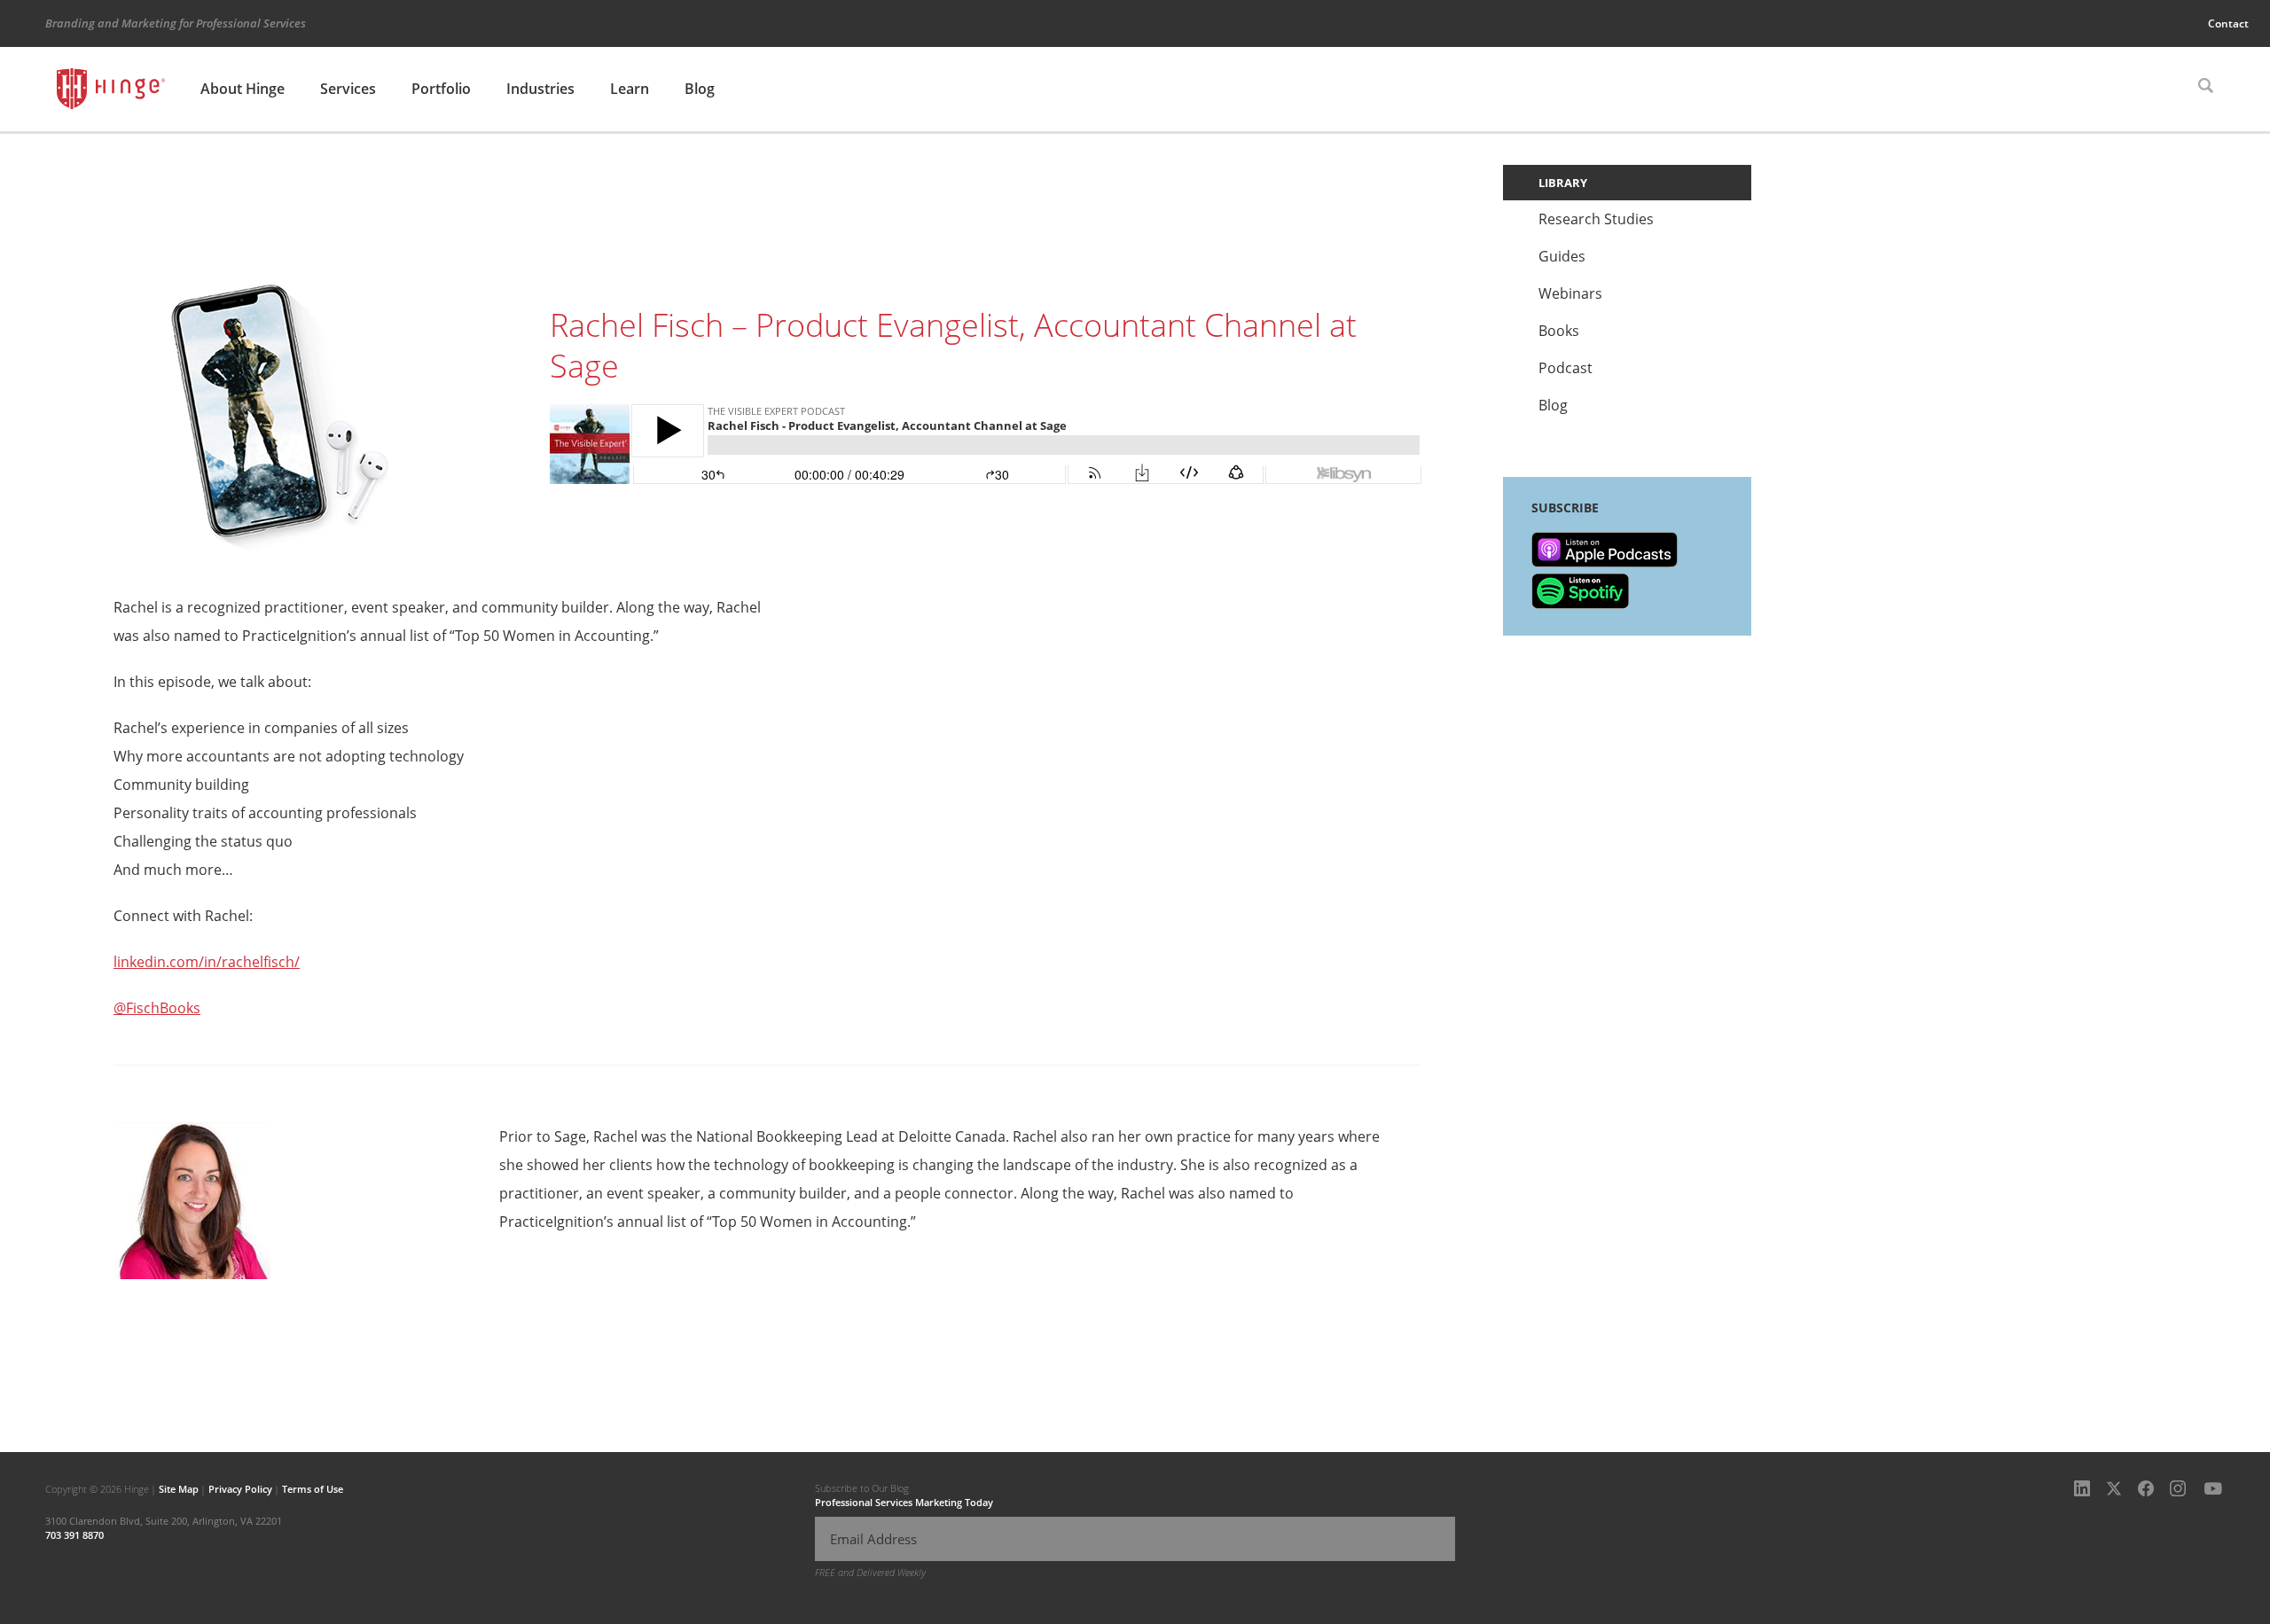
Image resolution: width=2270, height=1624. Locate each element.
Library (1563, 183)
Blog (700, 89)
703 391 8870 (74, 1535)
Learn (630, 89)
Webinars (1570, 293)
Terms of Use (313, 1489)
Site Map (179, 1489)
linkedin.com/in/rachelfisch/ (207, 962)
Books (1559, 331)
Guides (1562, 256)
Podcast (1566, 368)
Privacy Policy (240, 1489)
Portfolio (441, 89)
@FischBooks (157, 1008)
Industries (540, 89)
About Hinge (243, 89)
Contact (2228, 23)
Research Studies (1596, 219)
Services (348, 89)
